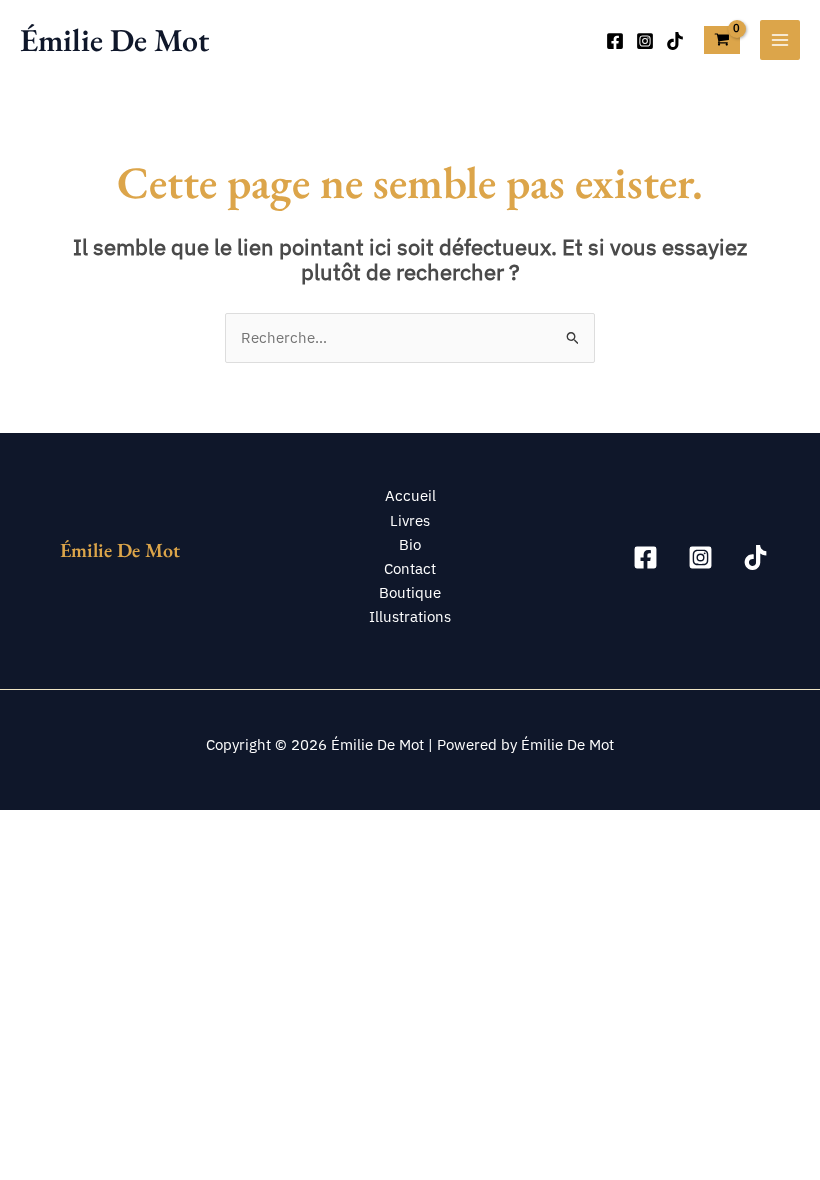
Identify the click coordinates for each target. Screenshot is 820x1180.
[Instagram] (645, 41)
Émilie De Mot (114, 40)
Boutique (410, 592)
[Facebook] (615, 41)
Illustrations (410, 616)
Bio (410, 544)
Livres (410, 520)
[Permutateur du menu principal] (780, 40)
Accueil (410, 495)
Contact (410, 568)
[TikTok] (675, 41)
